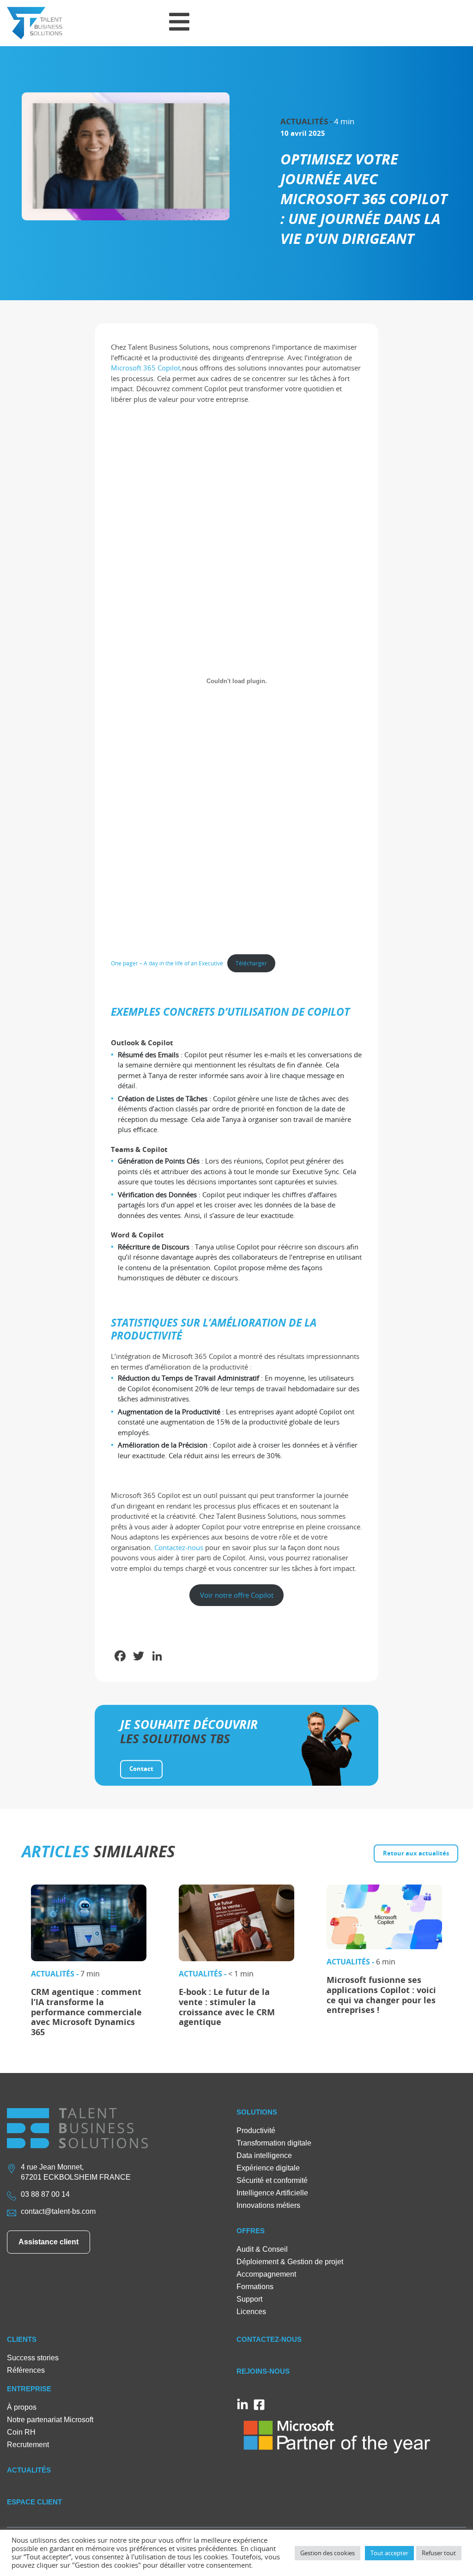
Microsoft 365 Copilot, (146, 368)
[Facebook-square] (259, 2405)
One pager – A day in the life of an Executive (167, 963)
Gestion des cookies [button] (327, 2553)
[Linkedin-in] (243, 2405)
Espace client (34, 2502)
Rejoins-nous (263, 2371)
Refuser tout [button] (439, 2553)
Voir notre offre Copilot (237, 1595)
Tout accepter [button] (389, 2553)
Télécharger (251, 963)
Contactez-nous (179, 1547)
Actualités (29, 2470)
